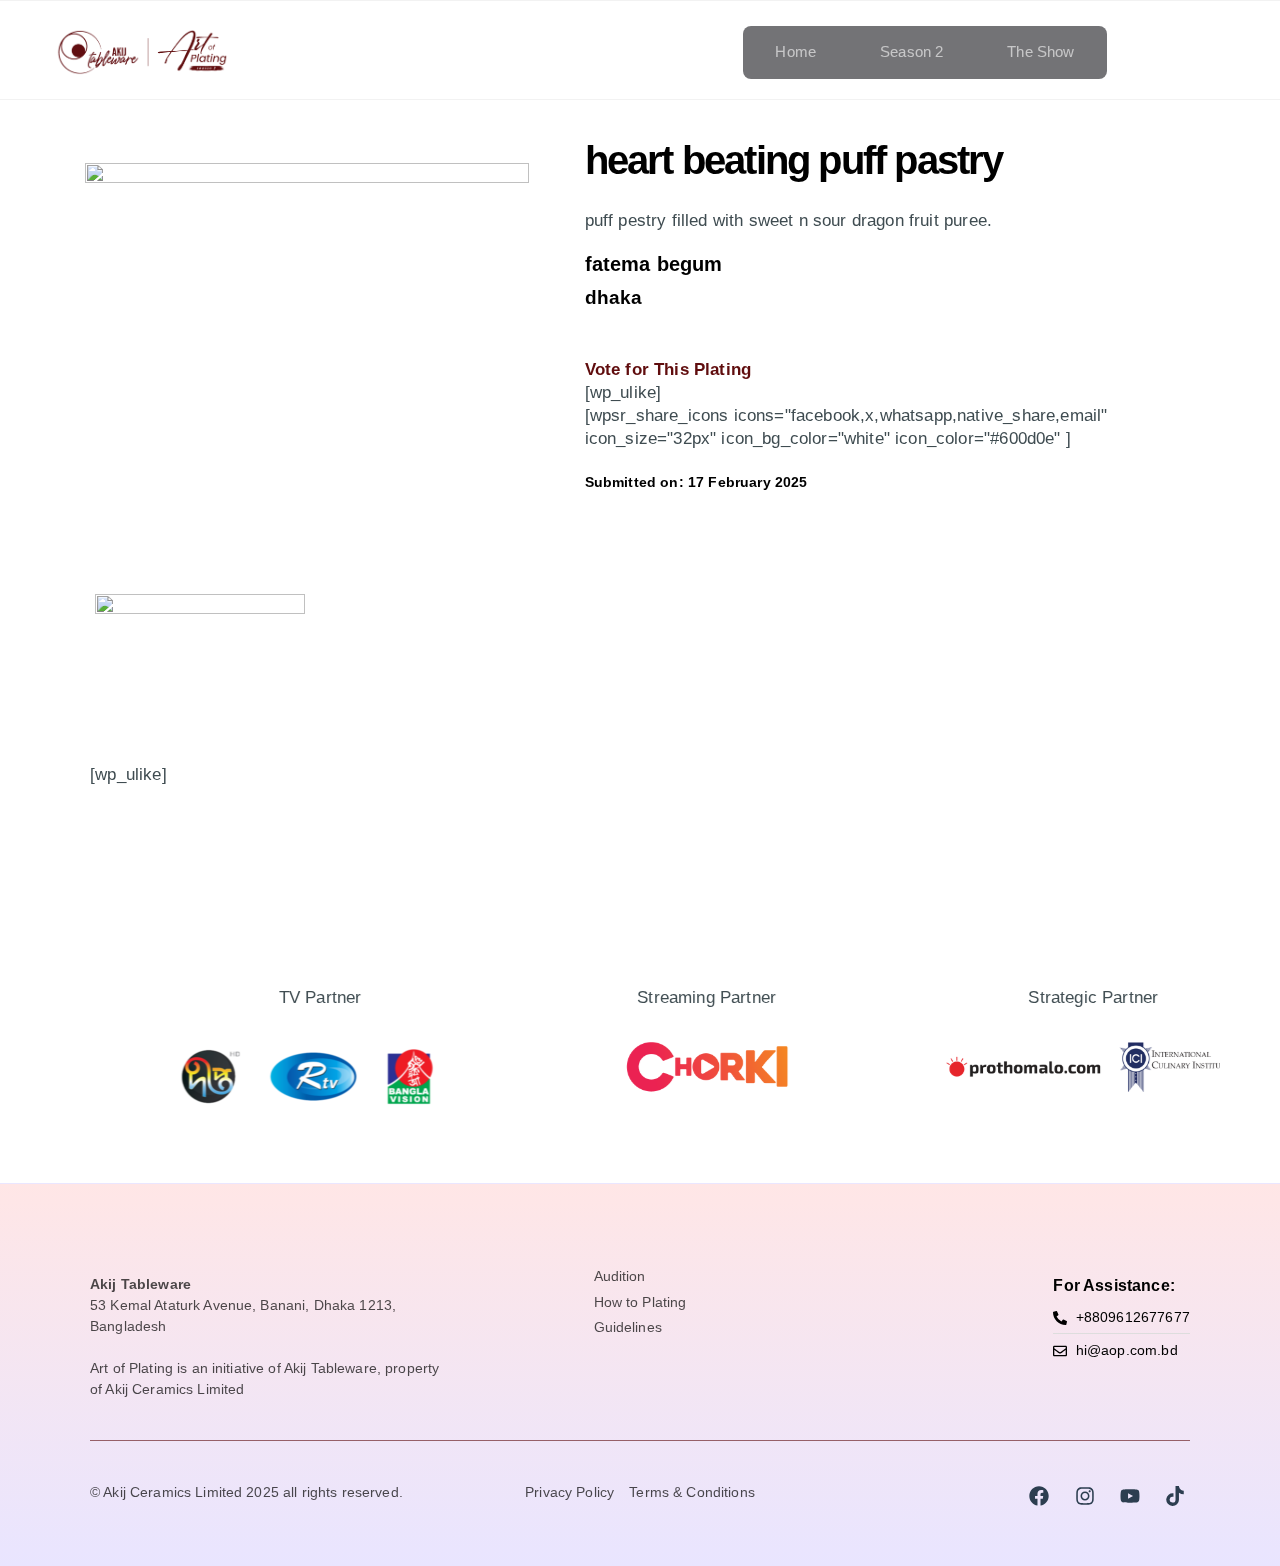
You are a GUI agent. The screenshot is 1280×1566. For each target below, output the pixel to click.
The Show (1040, 51)
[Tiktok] (1175, 1496)
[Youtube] (1130, 1496)
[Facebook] (1039, 1496)
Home (795, 51)
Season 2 (911, 51)
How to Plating (640, 1303)
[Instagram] (1085, 1496)
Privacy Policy (569, 1493)
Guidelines (628, 1328)
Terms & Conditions (692, 1493)
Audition (620, 1277)
